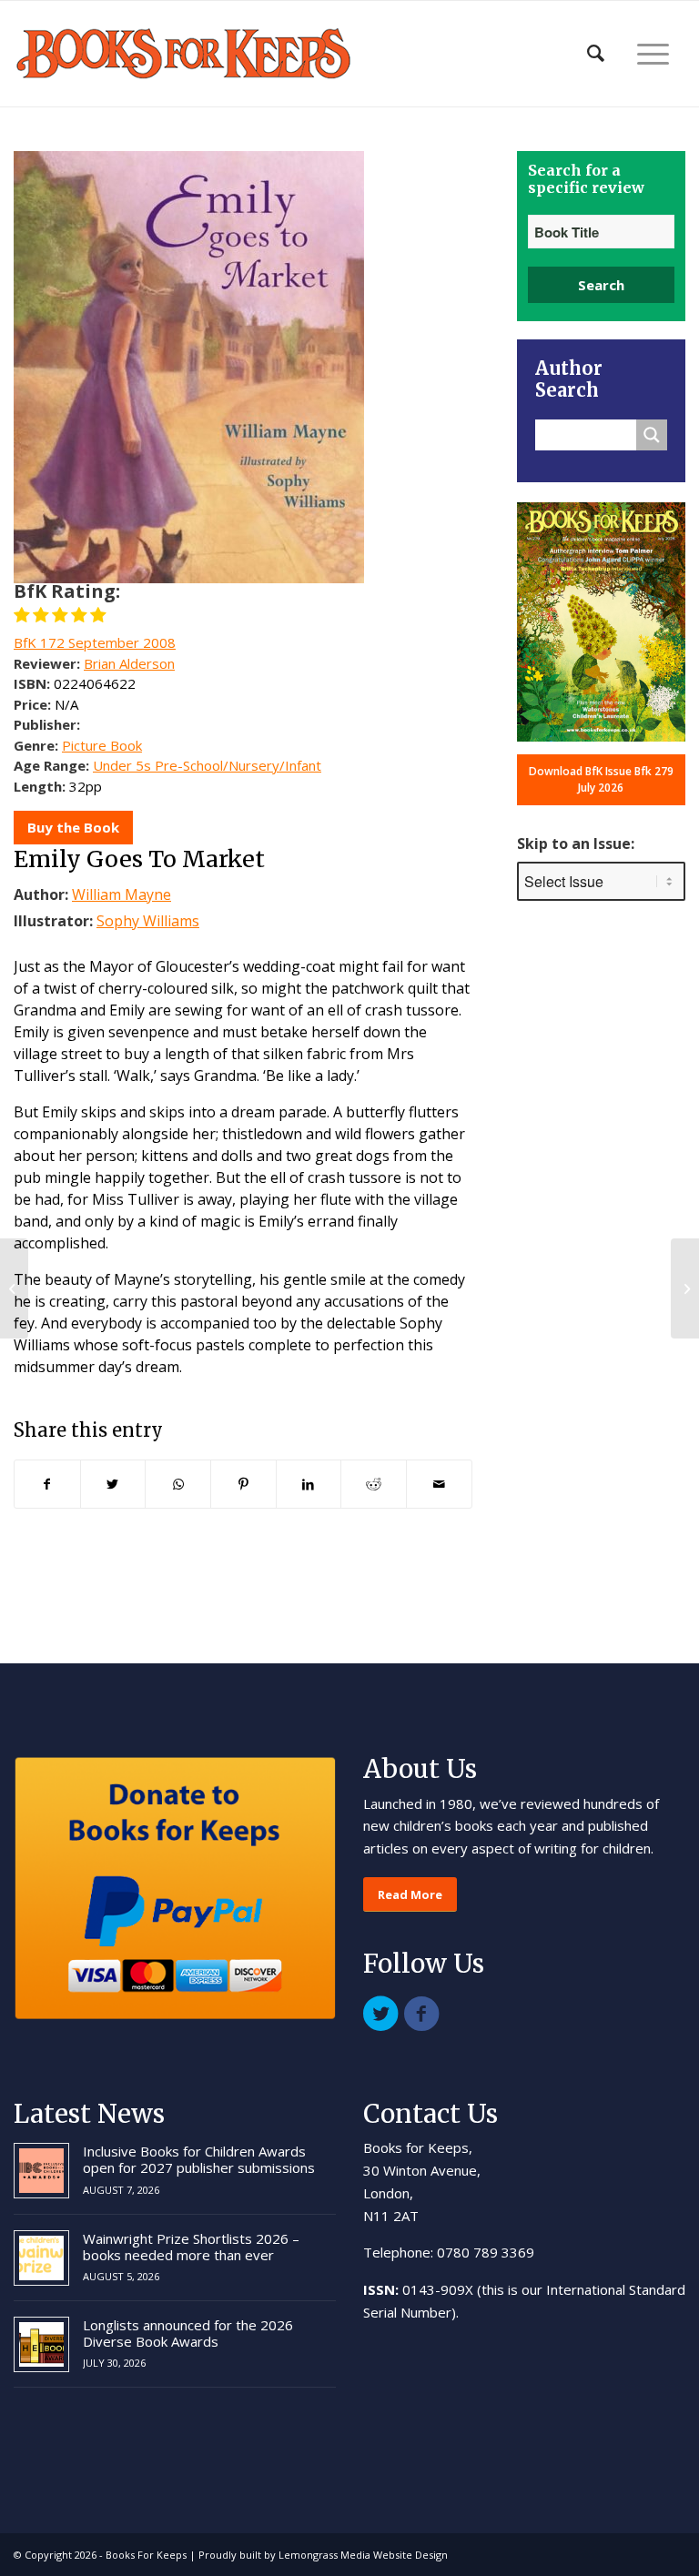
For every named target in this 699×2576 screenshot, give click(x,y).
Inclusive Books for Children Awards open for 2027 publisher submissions (199, 2159)
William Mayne (122, 894)
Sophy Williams (148, 921)
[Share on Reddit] (374, 1484)
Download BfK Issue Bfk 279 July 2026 (601, 779)
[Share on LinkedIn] (309, 1484)
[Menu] (653, 54)
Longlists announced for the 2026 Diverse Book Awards (188, 2333)
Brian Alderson (129, 663)
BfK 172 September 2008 (95, 642)
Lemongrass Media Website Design (363, 2555)
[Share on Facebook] (47, 1484)
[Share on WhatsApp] (178, 1484)
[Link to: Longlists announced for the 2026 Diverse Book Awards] (41, 2344)
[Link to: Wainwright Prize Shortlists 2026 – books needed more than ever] (41, 2258)
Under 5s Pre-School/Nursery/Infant (207, 765)
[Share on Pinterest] (243, 1484)
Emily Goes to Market (139, 859)
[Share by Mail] (439, 1484)
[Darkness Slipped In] (14, 1288)
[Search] (596, 54)
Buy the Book (73, 827)
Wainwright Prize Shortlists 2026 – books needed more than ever (191, 2247)
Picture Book (102, 745)
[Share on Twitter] (113, 1484)
